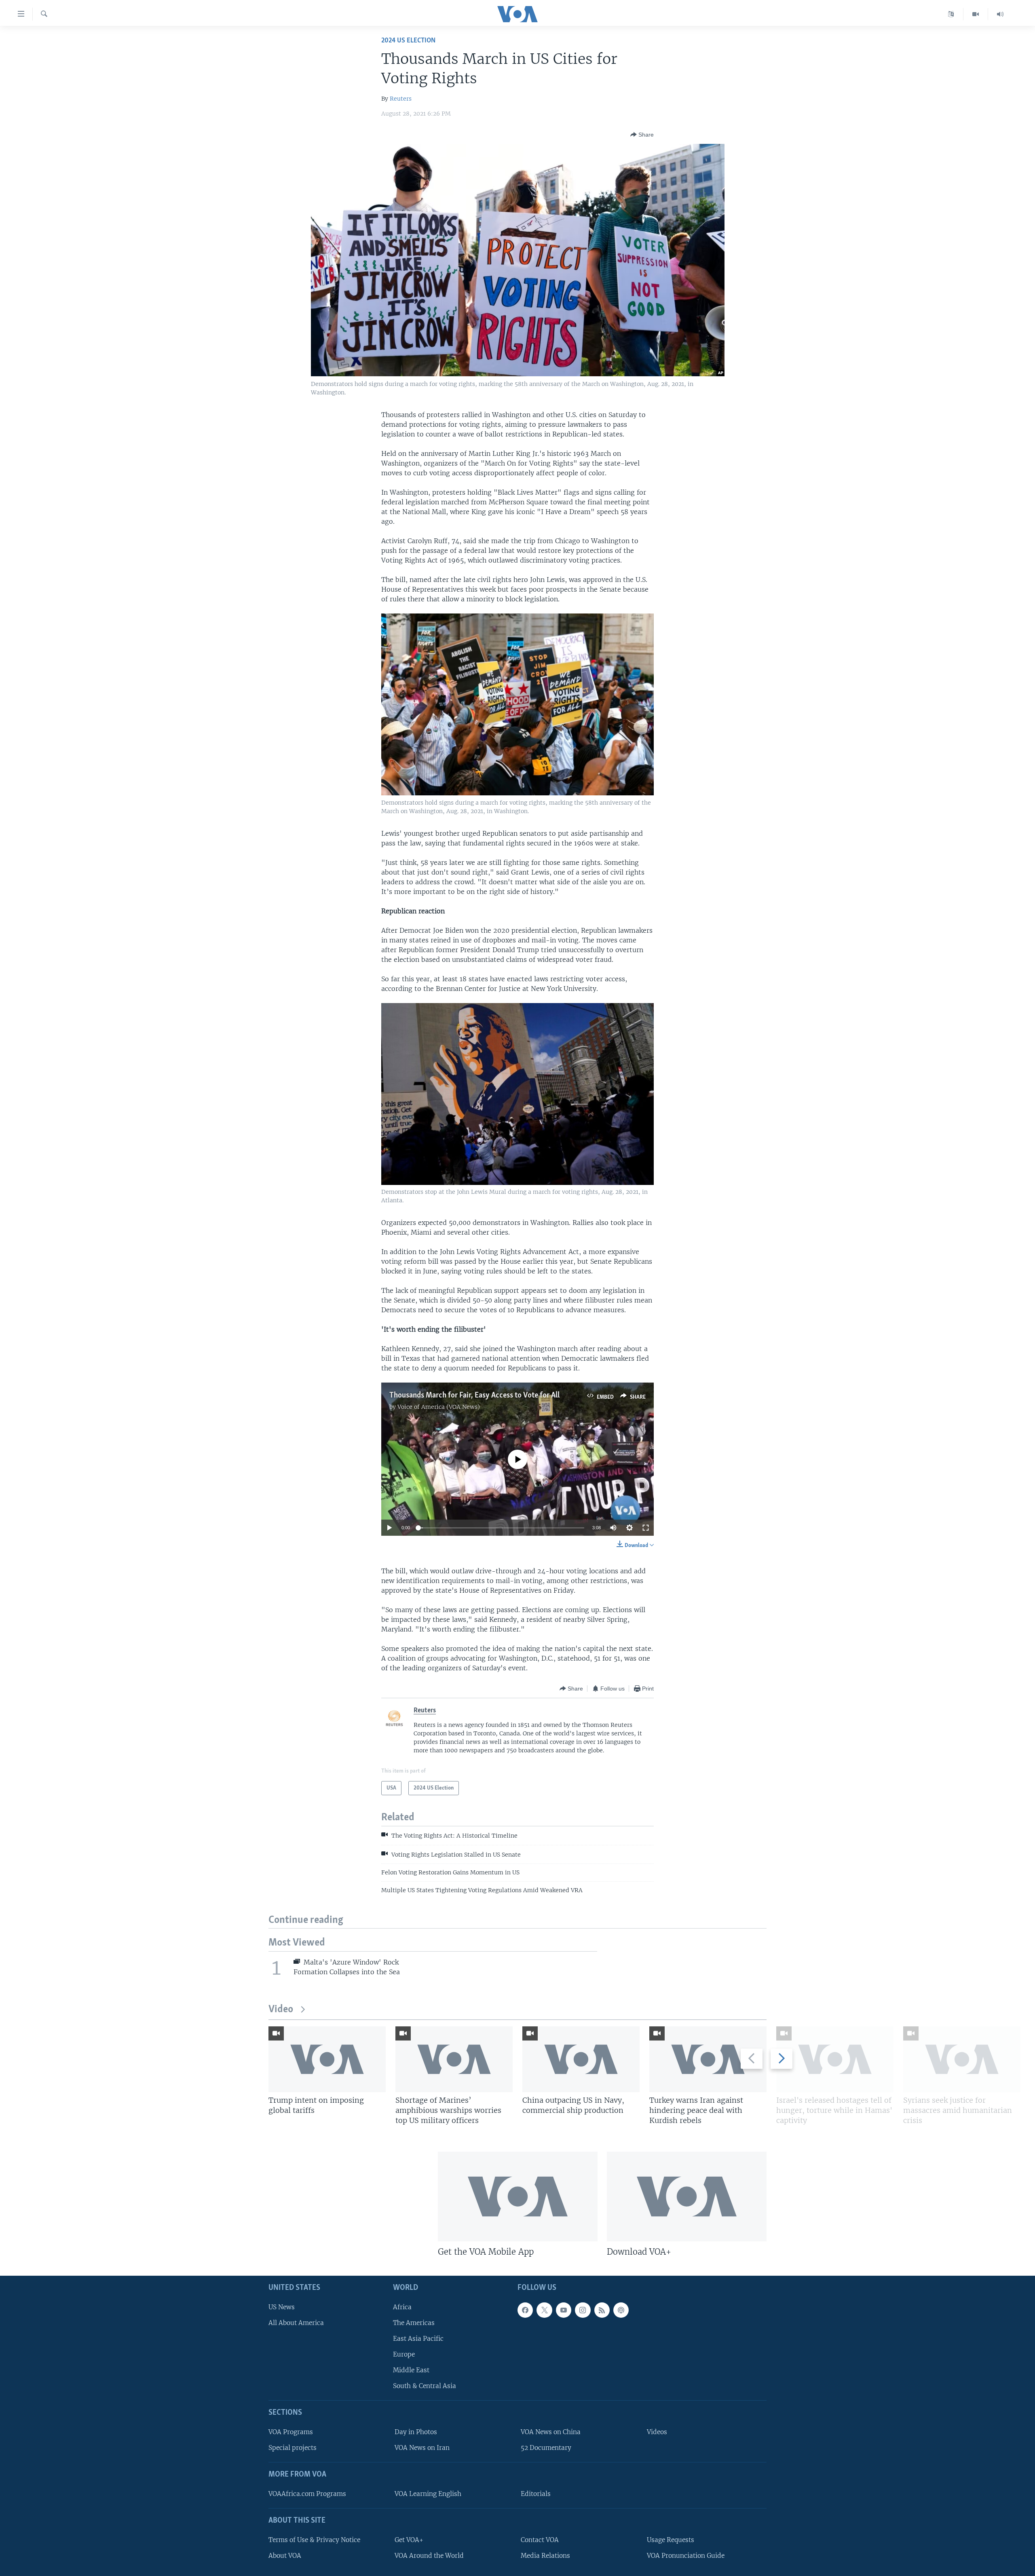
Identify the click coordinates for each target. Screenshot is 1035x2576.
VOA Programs (291, 2432)
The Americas (414, 2322)
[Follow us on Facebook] (525, 2310)
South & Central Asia (425, 2386)
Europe (404, 2354)
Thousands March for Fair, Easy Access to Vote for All (474, 1396)
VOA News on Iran (422, 2448)
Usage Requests (671, 2539)
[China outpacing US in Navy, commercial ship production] (581, 2059)
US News (282, 2307)
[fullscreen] (646, 1528)
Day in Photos (416, 2432)
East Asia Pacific (418, 2339)
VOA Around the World (429, 2555)
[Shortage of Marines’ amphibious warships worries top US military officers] (454, 2059)
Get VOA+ (409, 2539)
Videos (657, 2432)
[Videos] (976, 14)
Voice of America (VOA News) (439, 1407)
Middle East (411, 2370)
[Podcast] (621, 2310)
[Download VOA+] (687, 2197)
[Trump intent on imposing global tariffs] (327, 2059)
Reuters (401, 99)
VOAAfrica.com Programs (307, 2494)
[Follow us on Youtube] (564, 2310)
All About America (296, 2322)
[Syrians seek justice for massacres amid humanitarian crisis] (962, 2059)
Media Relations (545, 2555)
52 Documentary (546, 2448)
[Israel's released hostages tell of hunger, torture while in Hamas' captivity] (835, 2059)
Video (281, 2010)
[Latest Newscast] (1000, 14)
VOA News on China (551, 2432)
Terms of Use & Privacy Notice (314, 2539)
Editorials (536, 2494)
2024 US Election (408, 41)
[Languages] (951, 14)
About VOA (285, 2555)
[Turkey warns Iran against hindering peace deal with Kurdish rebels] (708, 2059)
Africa (402, 2307)
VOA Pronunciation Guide (686, 2555)
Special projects (293, 2448)
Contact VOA (540, 2539)
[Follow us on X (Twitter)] (544, 2310)
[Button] (642, 135)
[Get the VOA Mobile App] (518, 2197)
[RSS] (602, 2310)
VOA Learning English (428, 2494)
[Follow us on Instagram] (583, 2310)
